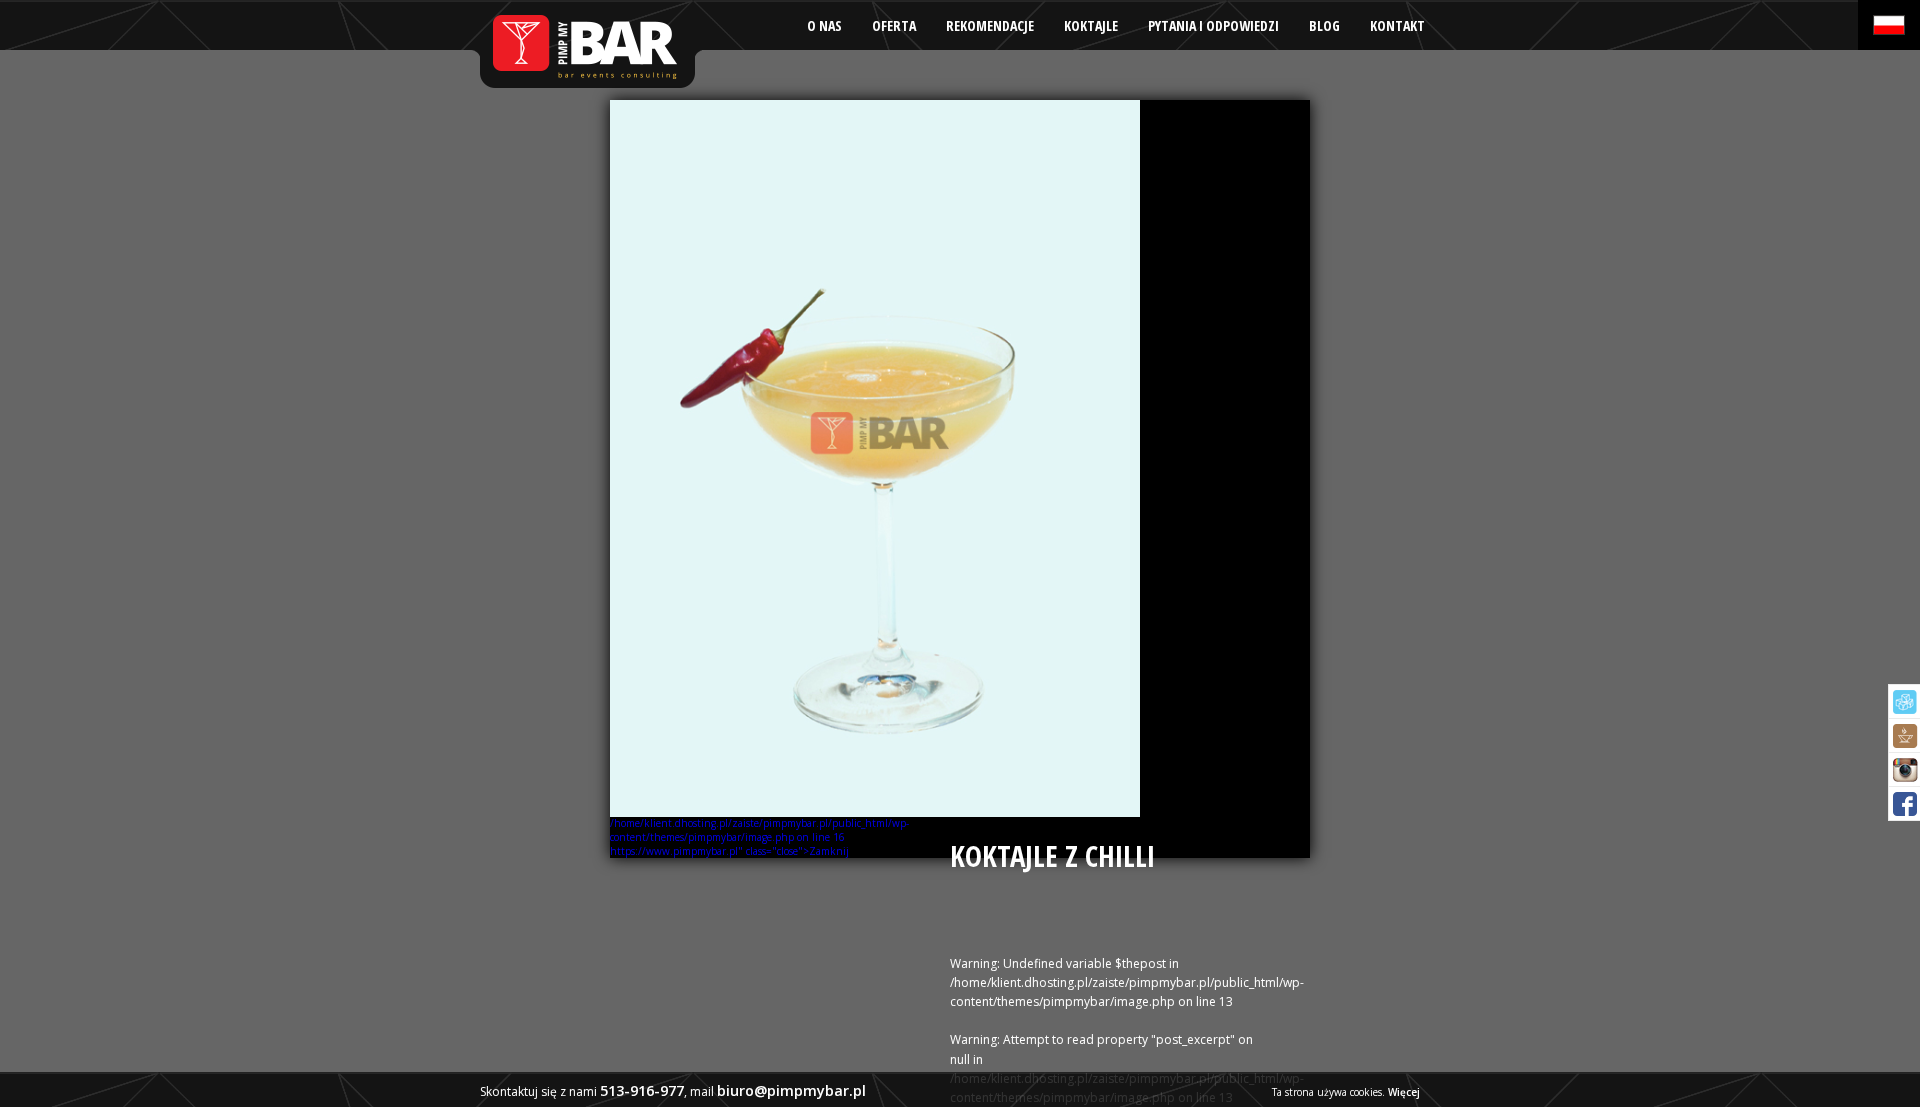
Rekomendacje (990, 25)
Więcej (1404, 1092)
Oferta (894, 25)
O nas (824, 25)
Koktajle (1091, 25)
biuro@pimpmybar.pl (791, 1090)
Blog (1324, 25)
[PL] (1889, 25)
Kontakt (1397, 25)
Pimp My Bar (586, 45)
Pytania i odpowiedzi (1213, 25)
